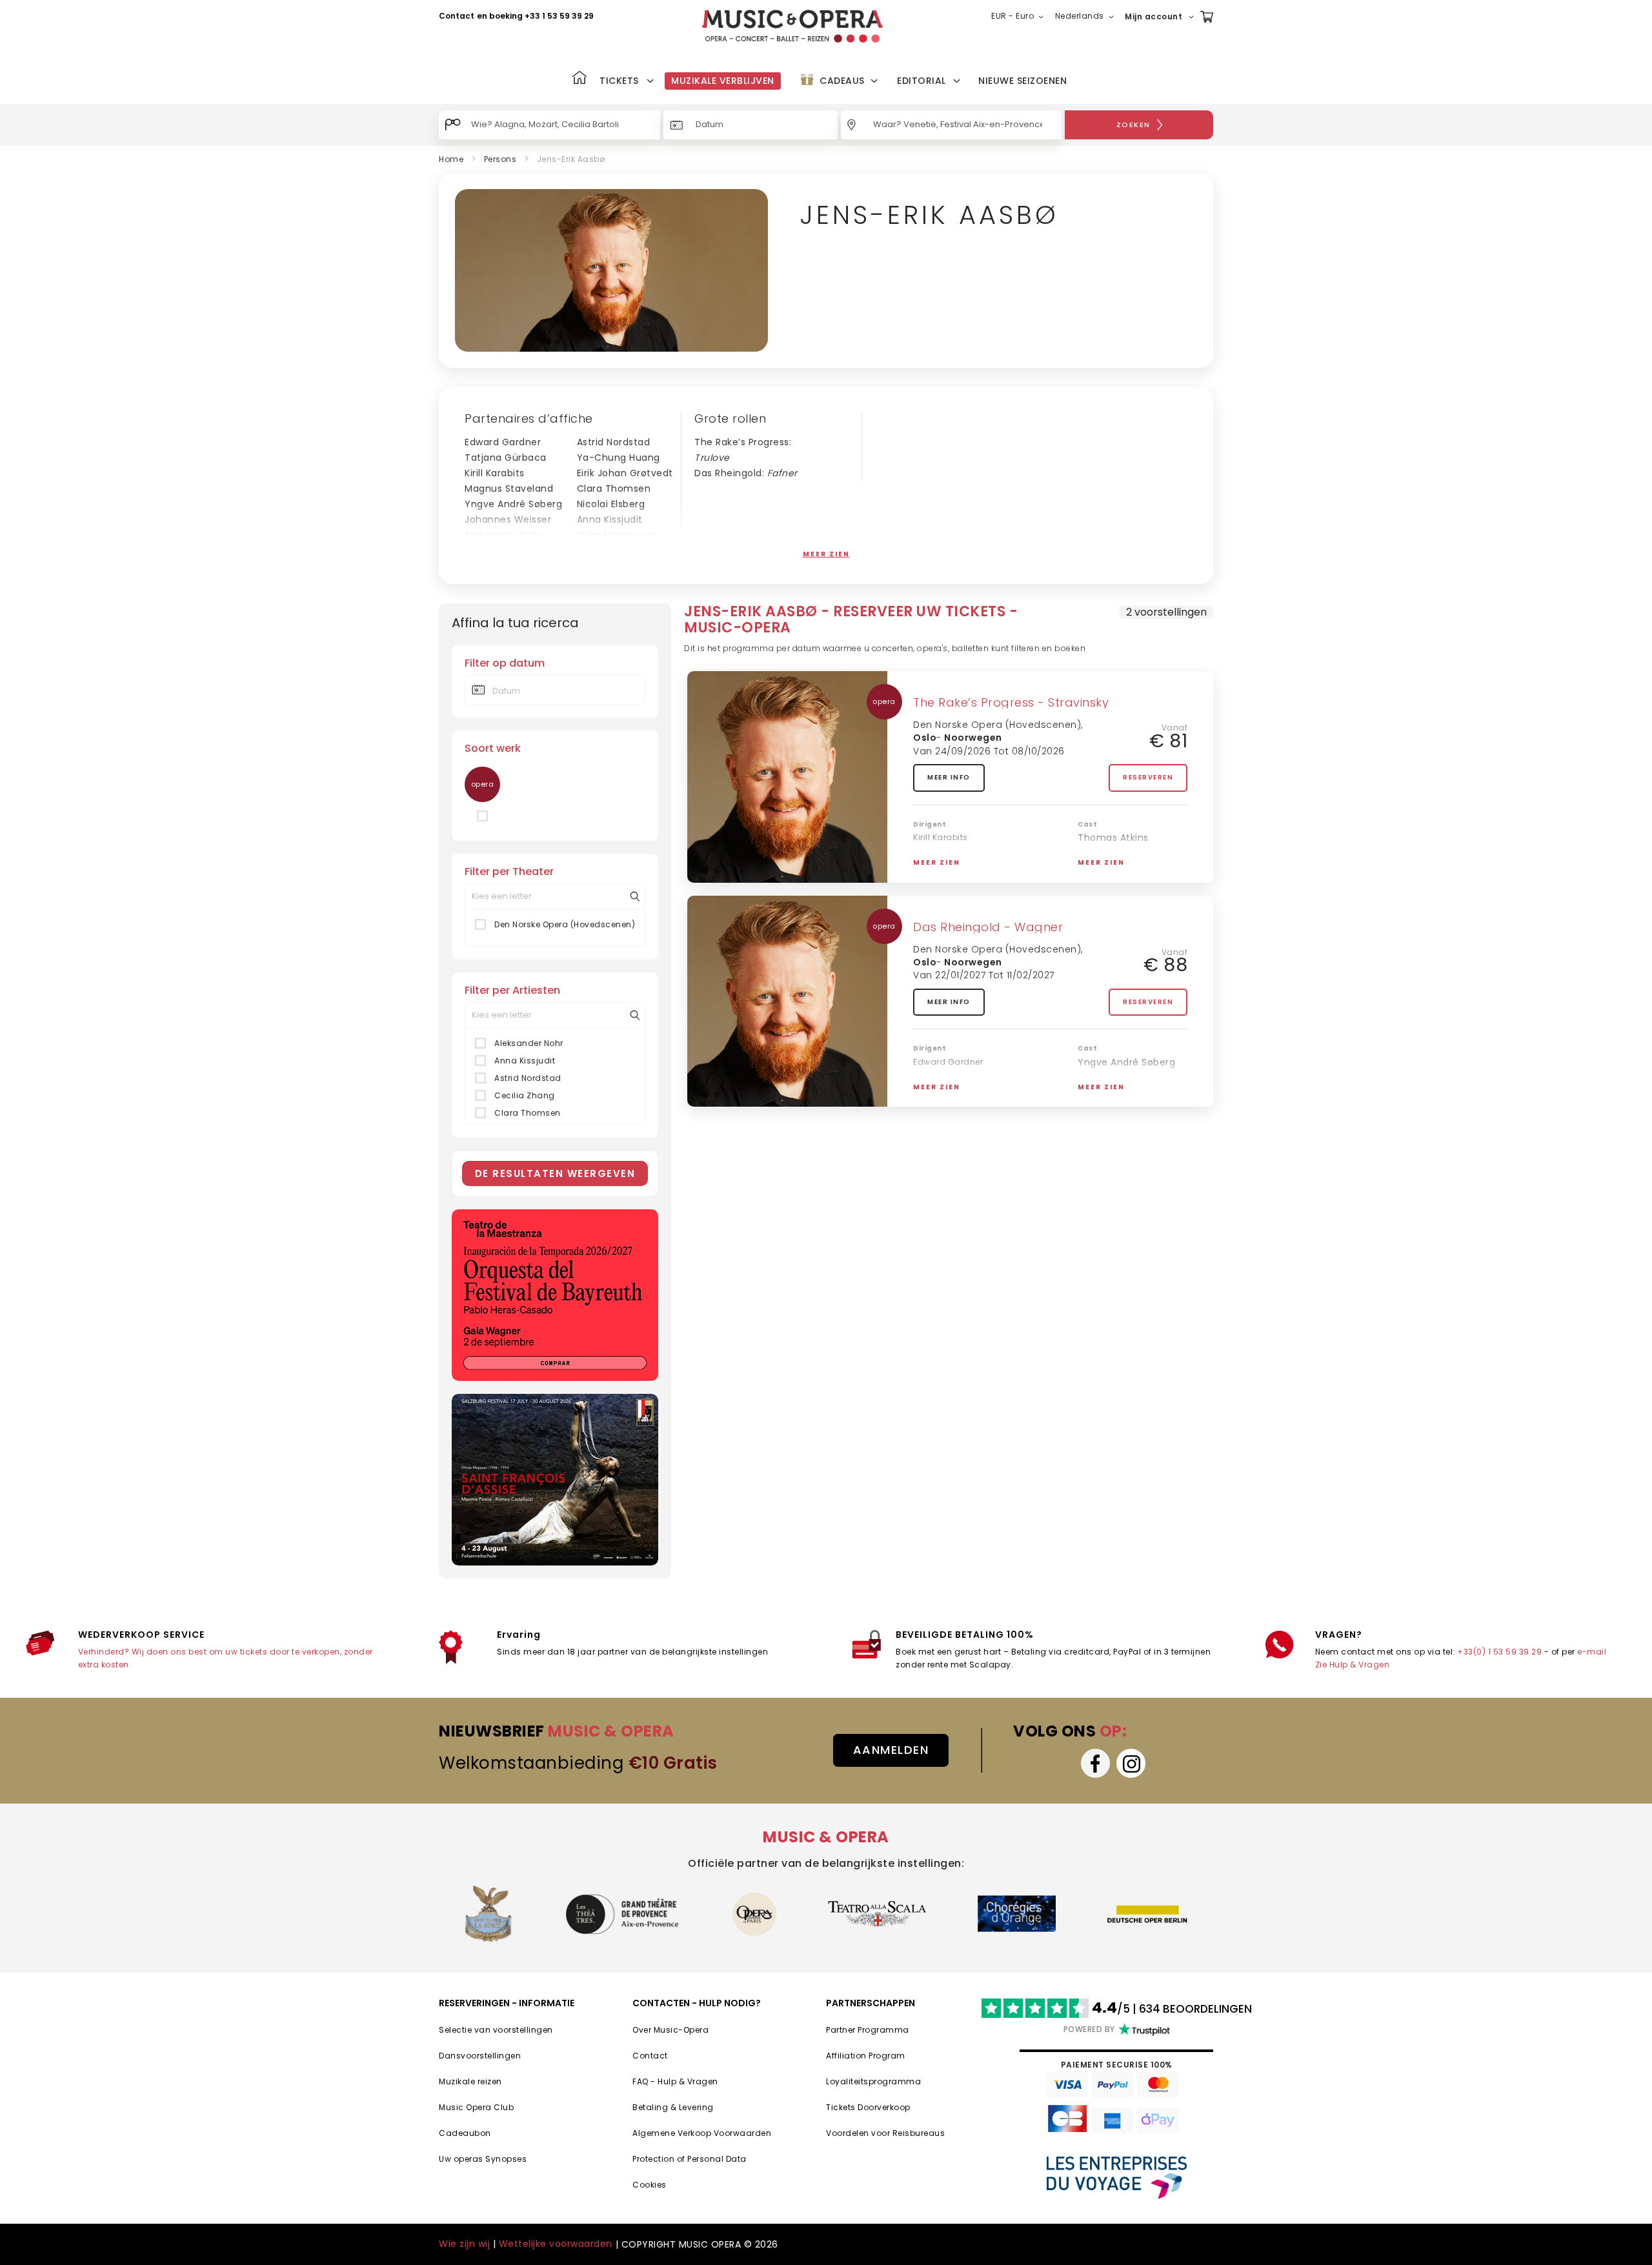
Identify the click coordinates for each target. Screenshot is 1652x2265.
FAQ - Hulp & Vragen (675, 2081)
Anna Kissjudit (610, 519)
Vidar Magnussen (618, 535)
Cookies (650, 2185)
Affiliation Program (866, 2056)
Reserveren (1148, 777)
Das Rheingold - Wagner (988, 927)
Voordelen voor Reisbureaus (885, 2133)
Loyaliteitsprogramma (873, 2081)
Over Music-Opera (670, 2030)
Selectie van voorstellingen (496, 2030)
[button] (1020, 17)
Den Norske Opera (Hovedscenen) (565, 924)
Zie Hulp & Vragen (1353, 1665)
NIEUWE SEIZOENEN (1022, 81)
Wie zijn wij (464, 2244)
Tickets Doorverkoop (868, 2107)
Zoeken (1133, 125)
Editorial (922, 81)
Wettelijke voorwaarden (556, 2244)
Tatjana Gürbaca (506, 458)
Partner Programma (868, 2030)
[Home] (579, 79)
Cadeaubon (465, 2133)
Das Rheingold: (746, 473)
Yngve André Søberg (513, 504)
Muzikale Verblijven (723, 81)
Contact (457, 16)
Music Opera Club (476, 2107)
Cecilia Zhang (610, 550)
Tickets (619, 81)
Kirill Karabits (495, 473)
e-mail (1592, 1652)
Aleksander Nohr (503, 535)
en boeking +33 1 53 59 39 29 (535, 16)
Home (451, 159)
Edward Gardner (503, 442)
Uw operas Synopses (483, 2159)
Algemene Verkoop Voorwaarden (702, 2133)
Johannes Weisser (508, 519)
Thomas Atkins (500, 550)
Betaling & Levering (673, 2107)
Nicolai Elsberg (611, 504)
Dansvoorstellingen (480, 2056)
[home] (792, 26)
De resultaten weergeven (555, 1173)
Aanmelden (891, 1750)
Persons (500, 159)
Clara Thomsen (614, 488)
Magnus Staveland (509, 488)
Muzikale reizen (470, 2081)
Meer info (949, 777)
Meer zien (826, 554)
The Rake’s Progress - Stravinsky (1011, 702)
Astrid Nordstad (614, 442)
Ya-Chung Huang (619, 458)
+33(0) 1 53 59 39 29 (1499, 1652)
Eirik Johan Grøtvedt (625, 473)
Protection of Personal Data (690, 2159)
